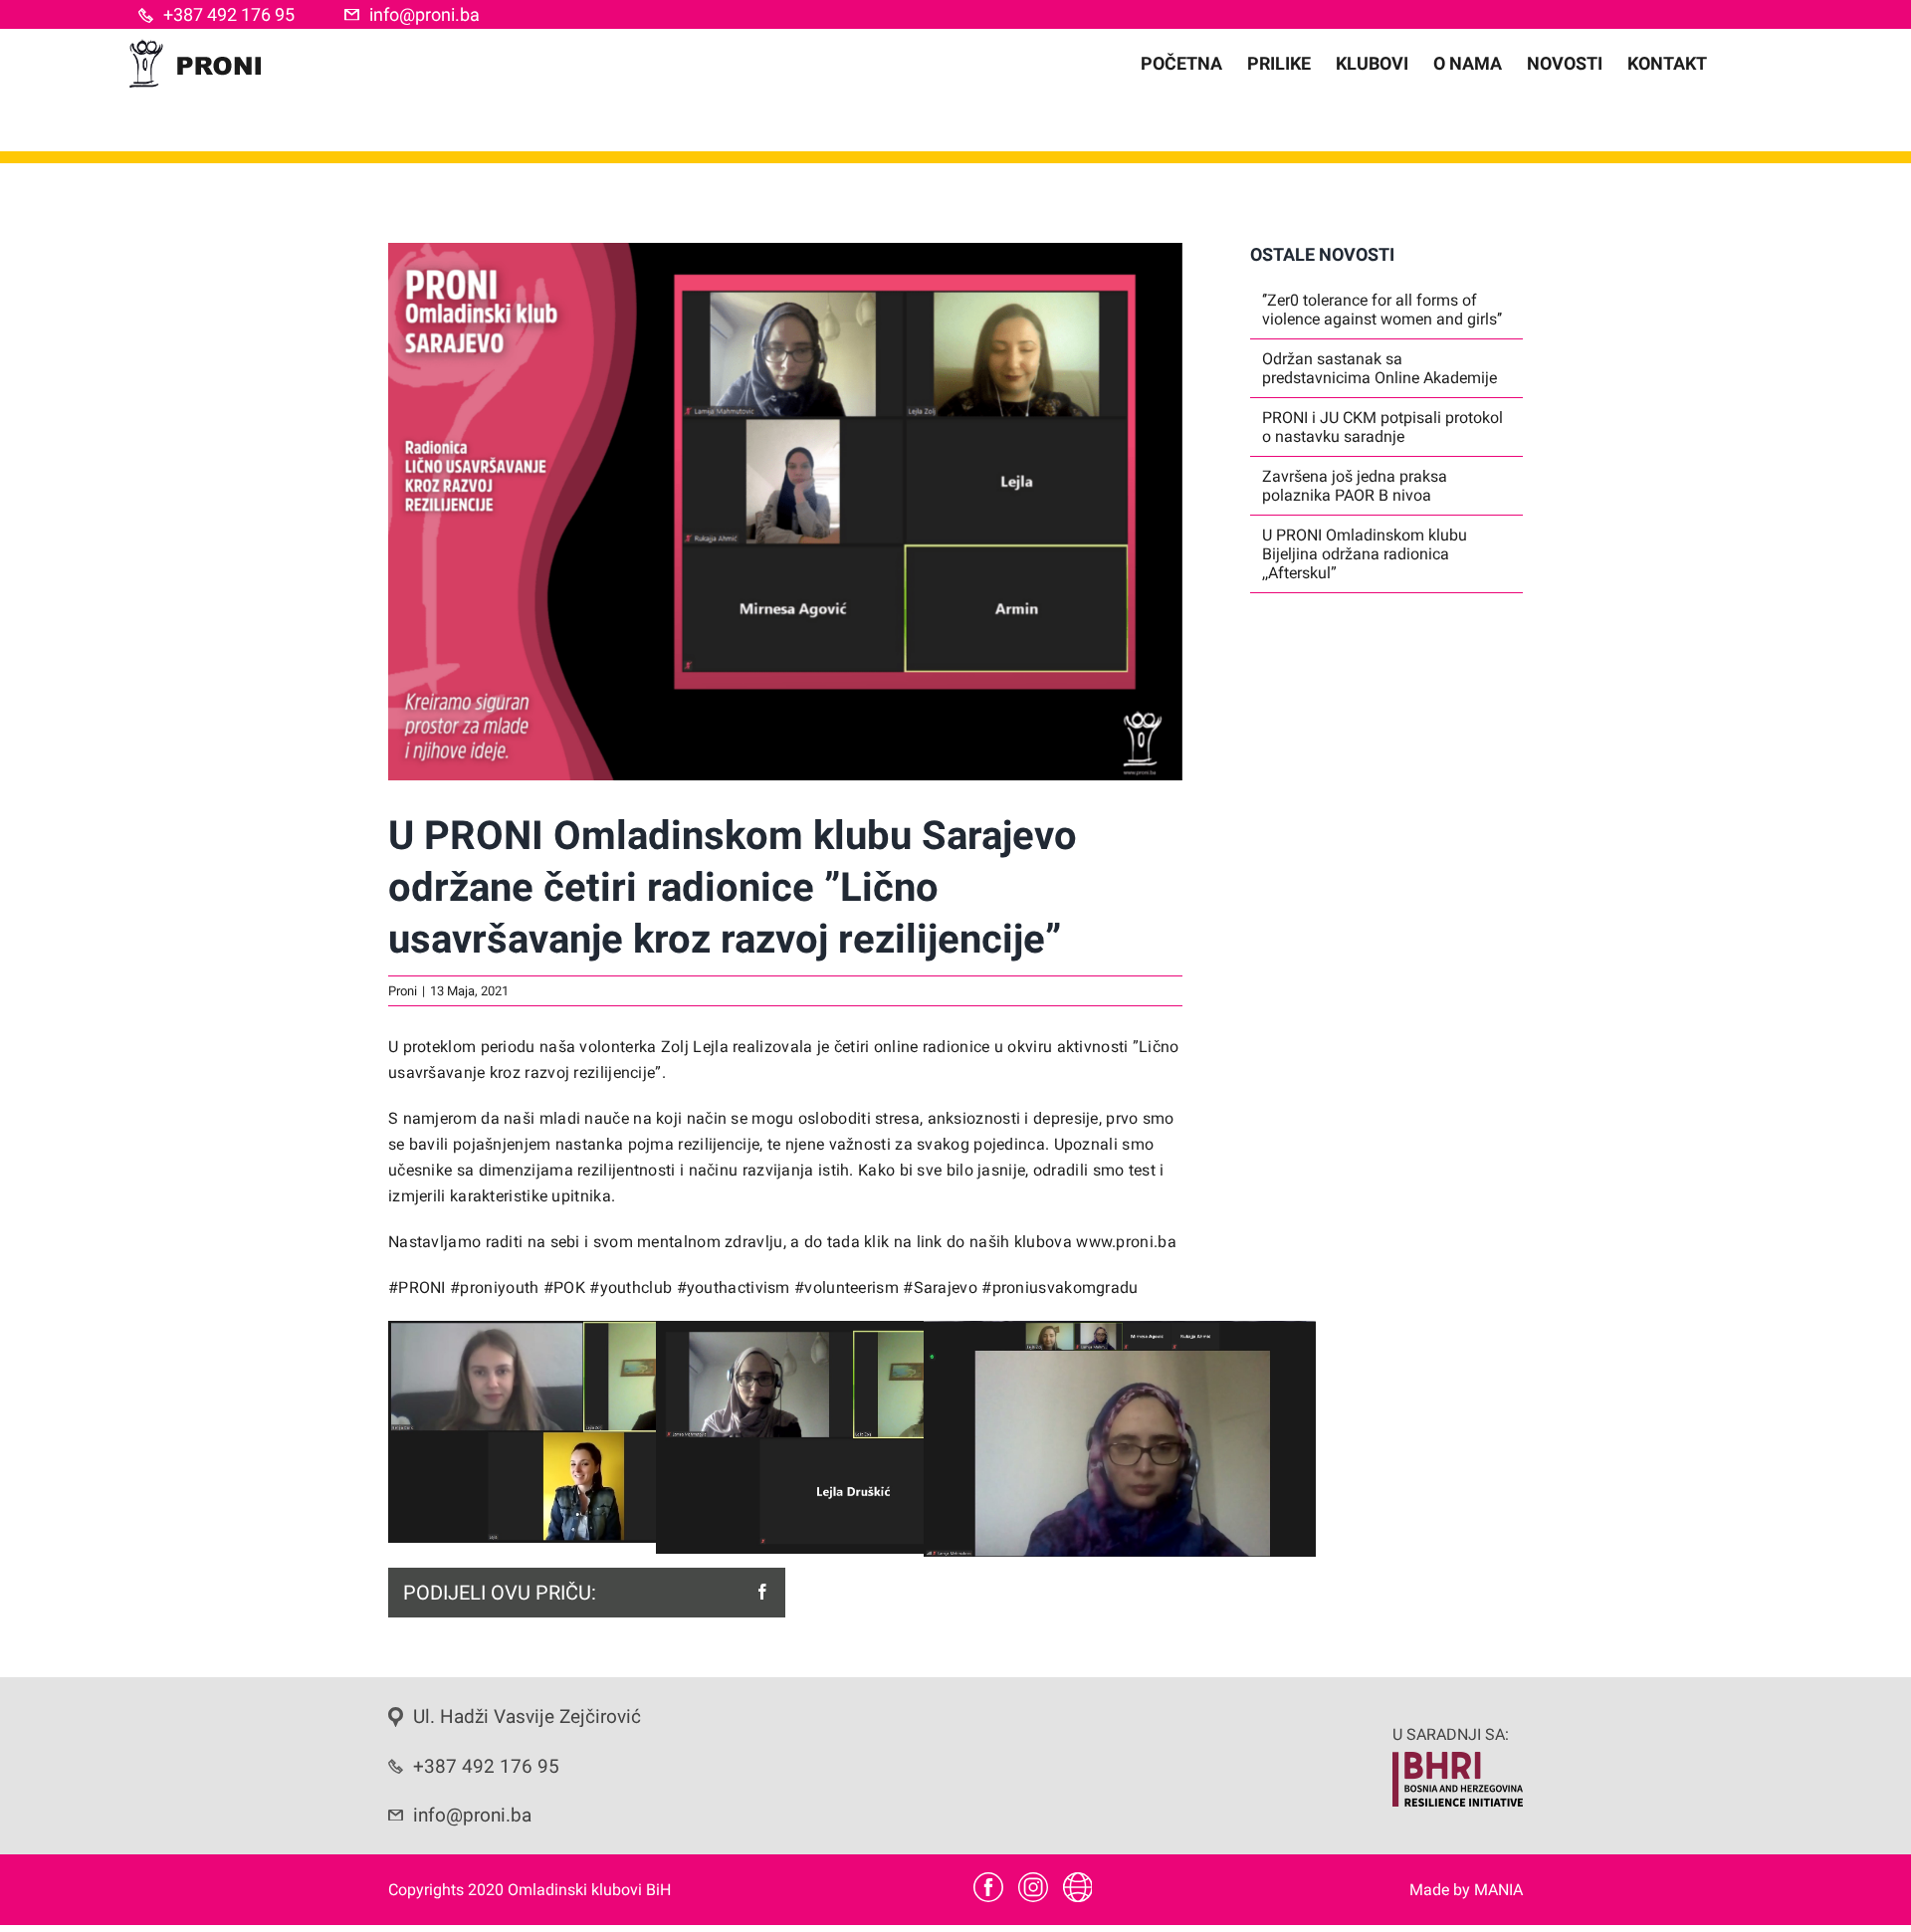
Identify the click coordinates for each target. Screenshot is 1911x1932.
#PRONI (419, 1288)
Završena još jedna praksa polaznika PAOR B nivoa (1355, 486)
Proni (403, 991)
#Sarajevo (942, 1288)
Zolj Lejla (695, 1047)
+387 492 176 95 (229, 14)
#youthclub (631, 1288)
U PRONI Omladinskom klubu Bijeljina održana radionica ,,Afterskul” (1365, 554)
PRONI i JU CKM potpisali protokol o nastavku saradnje (1382, 427)
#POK (564, 1288)
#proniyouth (497, 1288)
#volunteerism (849, 1288)
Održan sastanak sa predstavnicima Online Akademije (1380, 368)
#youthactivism (736, 1288)
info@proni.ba (425, 14)
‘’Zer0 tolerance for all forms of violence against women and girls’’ (1382, 310)
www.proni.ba (1126, 1242)
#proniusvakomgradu (1060, 1288)
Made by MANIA (1466, 1890)
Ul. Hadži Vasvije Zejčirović (527, 1717)
